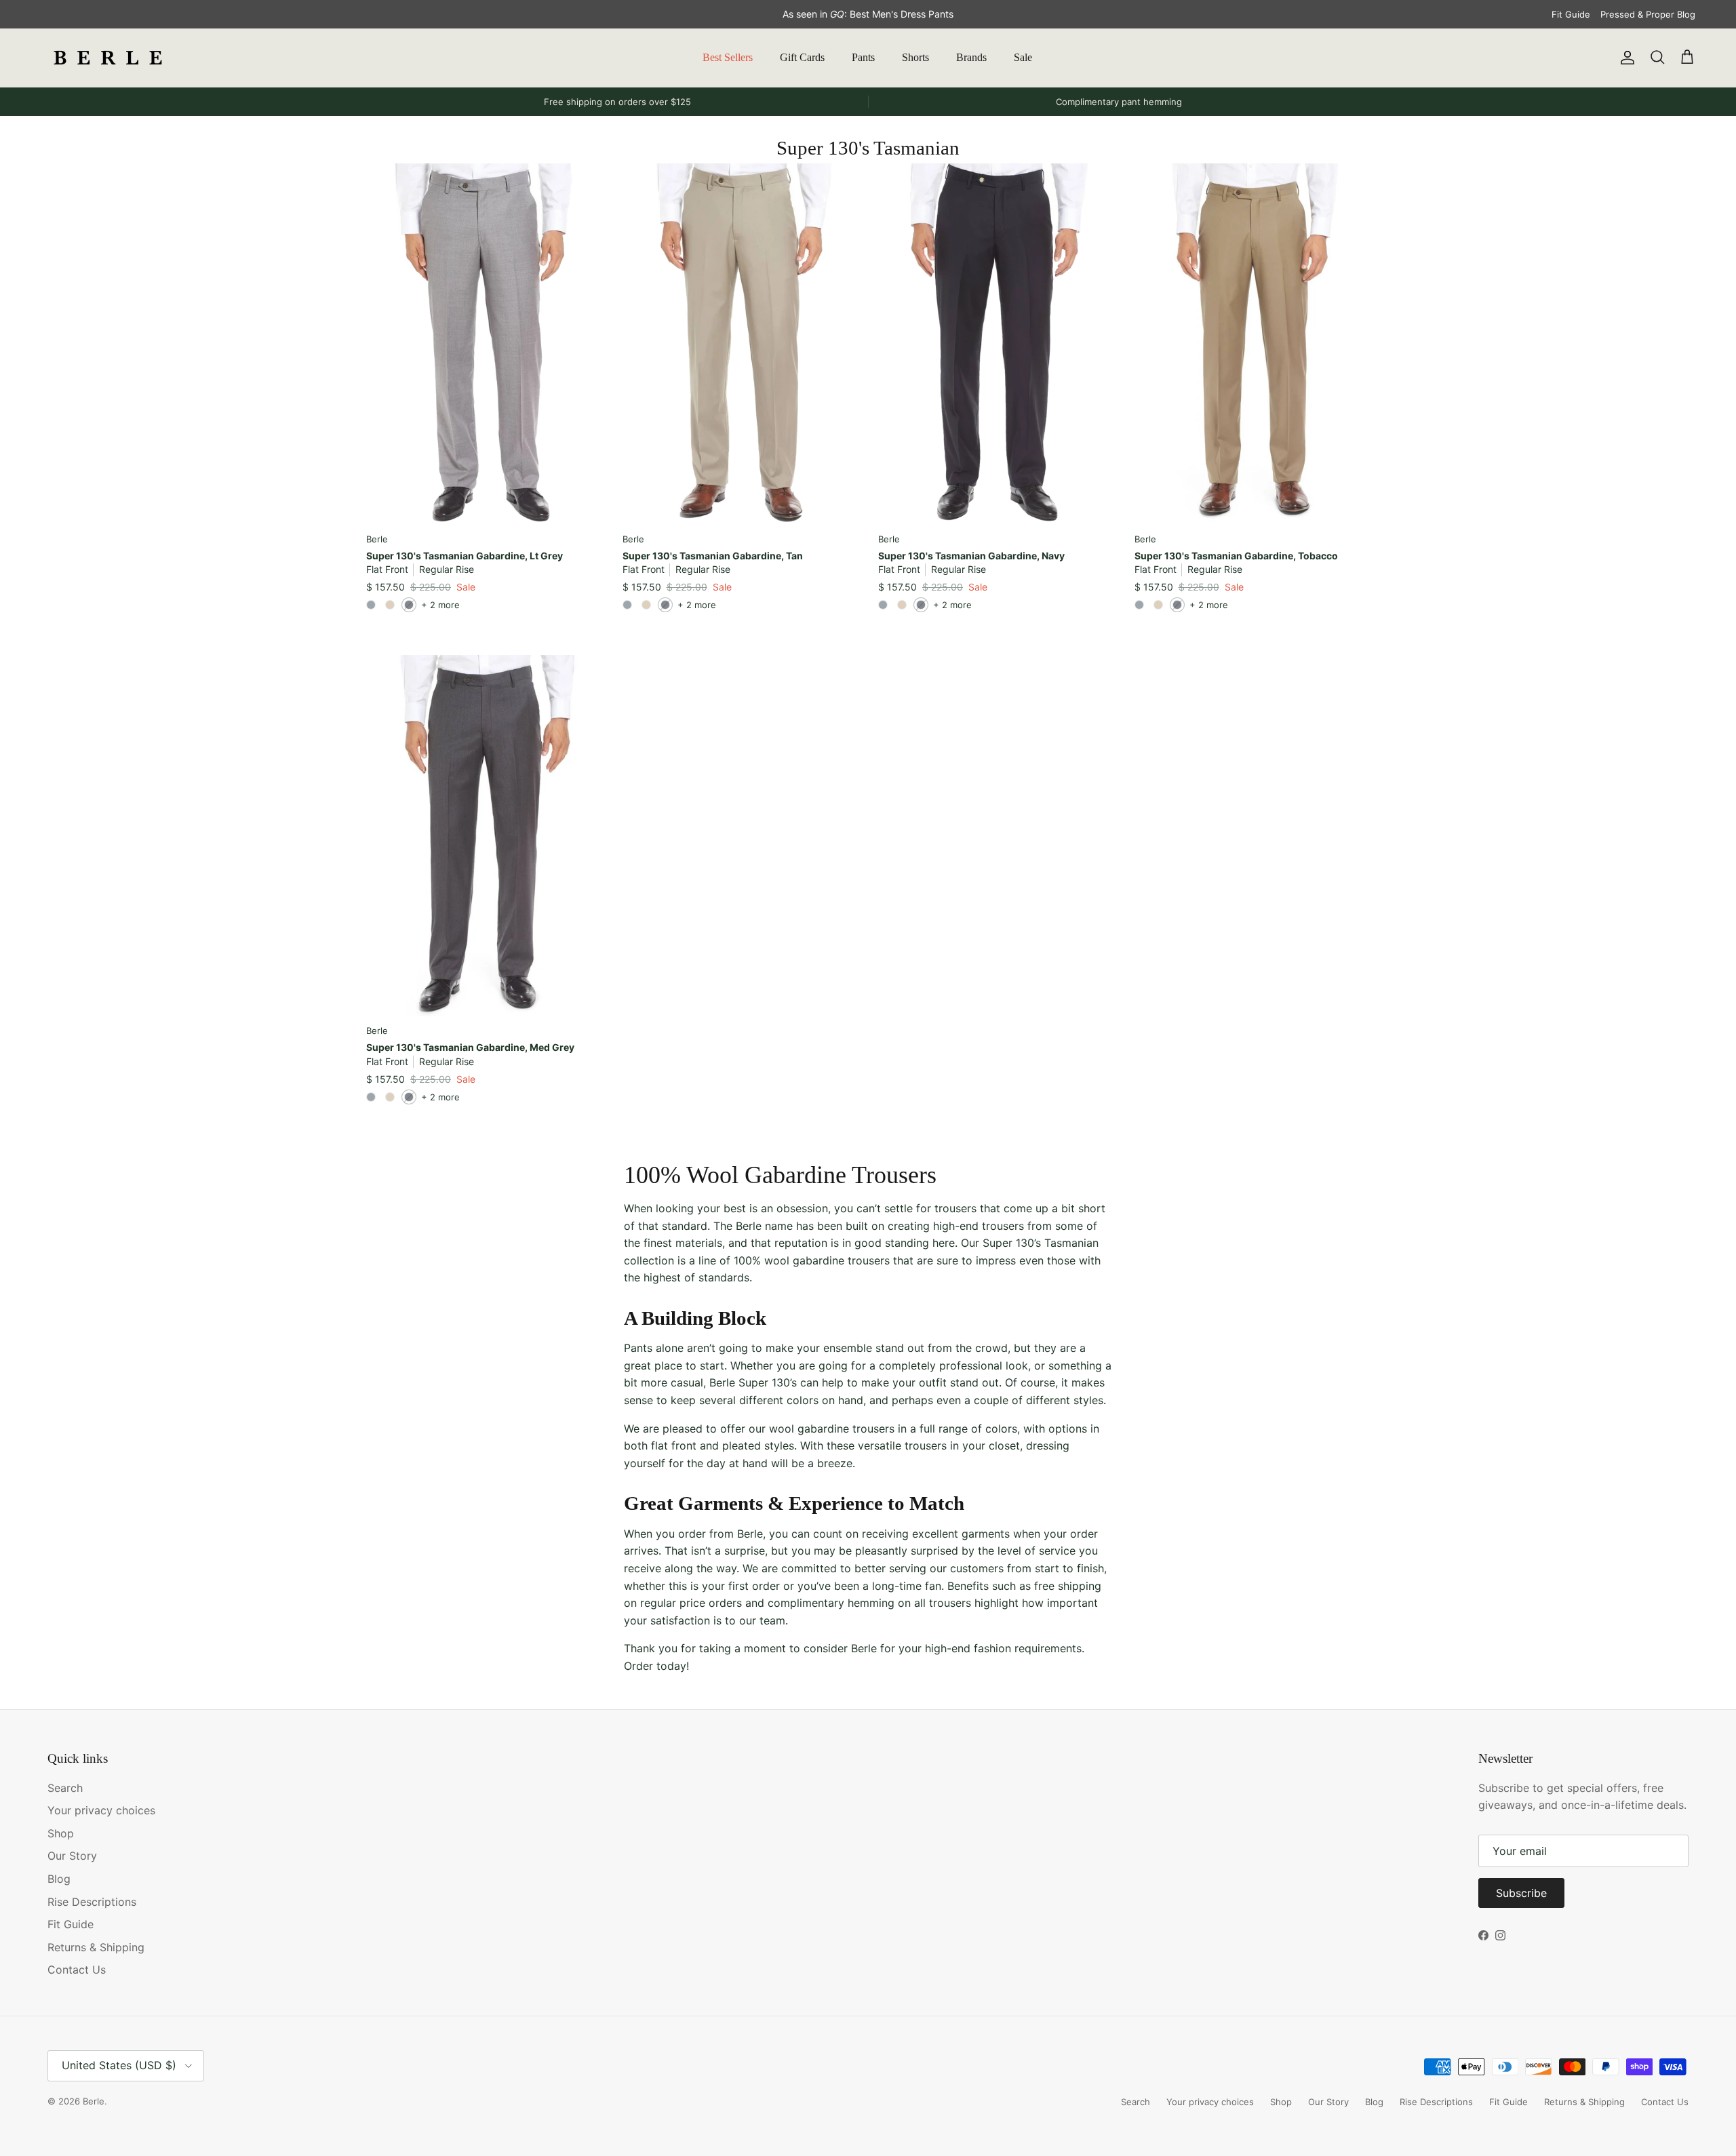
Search (65, 1788)
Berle (94, 2101)
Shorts (915, 57)
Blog (59, 1879)
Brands (971, 57)
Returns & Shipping (96, 1947)
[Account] (1625, 58)
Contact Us (77, 1970)
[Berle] (108, 58)
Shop (61, 1833)
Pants (863, 57)
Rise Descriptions (92, 1902)
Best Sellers (728, 57)
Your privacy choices (101, 1810)
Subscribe (1521, 1893)
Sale (1023, 57)
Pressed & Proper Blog (1648, 14)
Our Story (72, 1856)
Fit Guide (1571, 14)
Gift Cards (802, 57)
